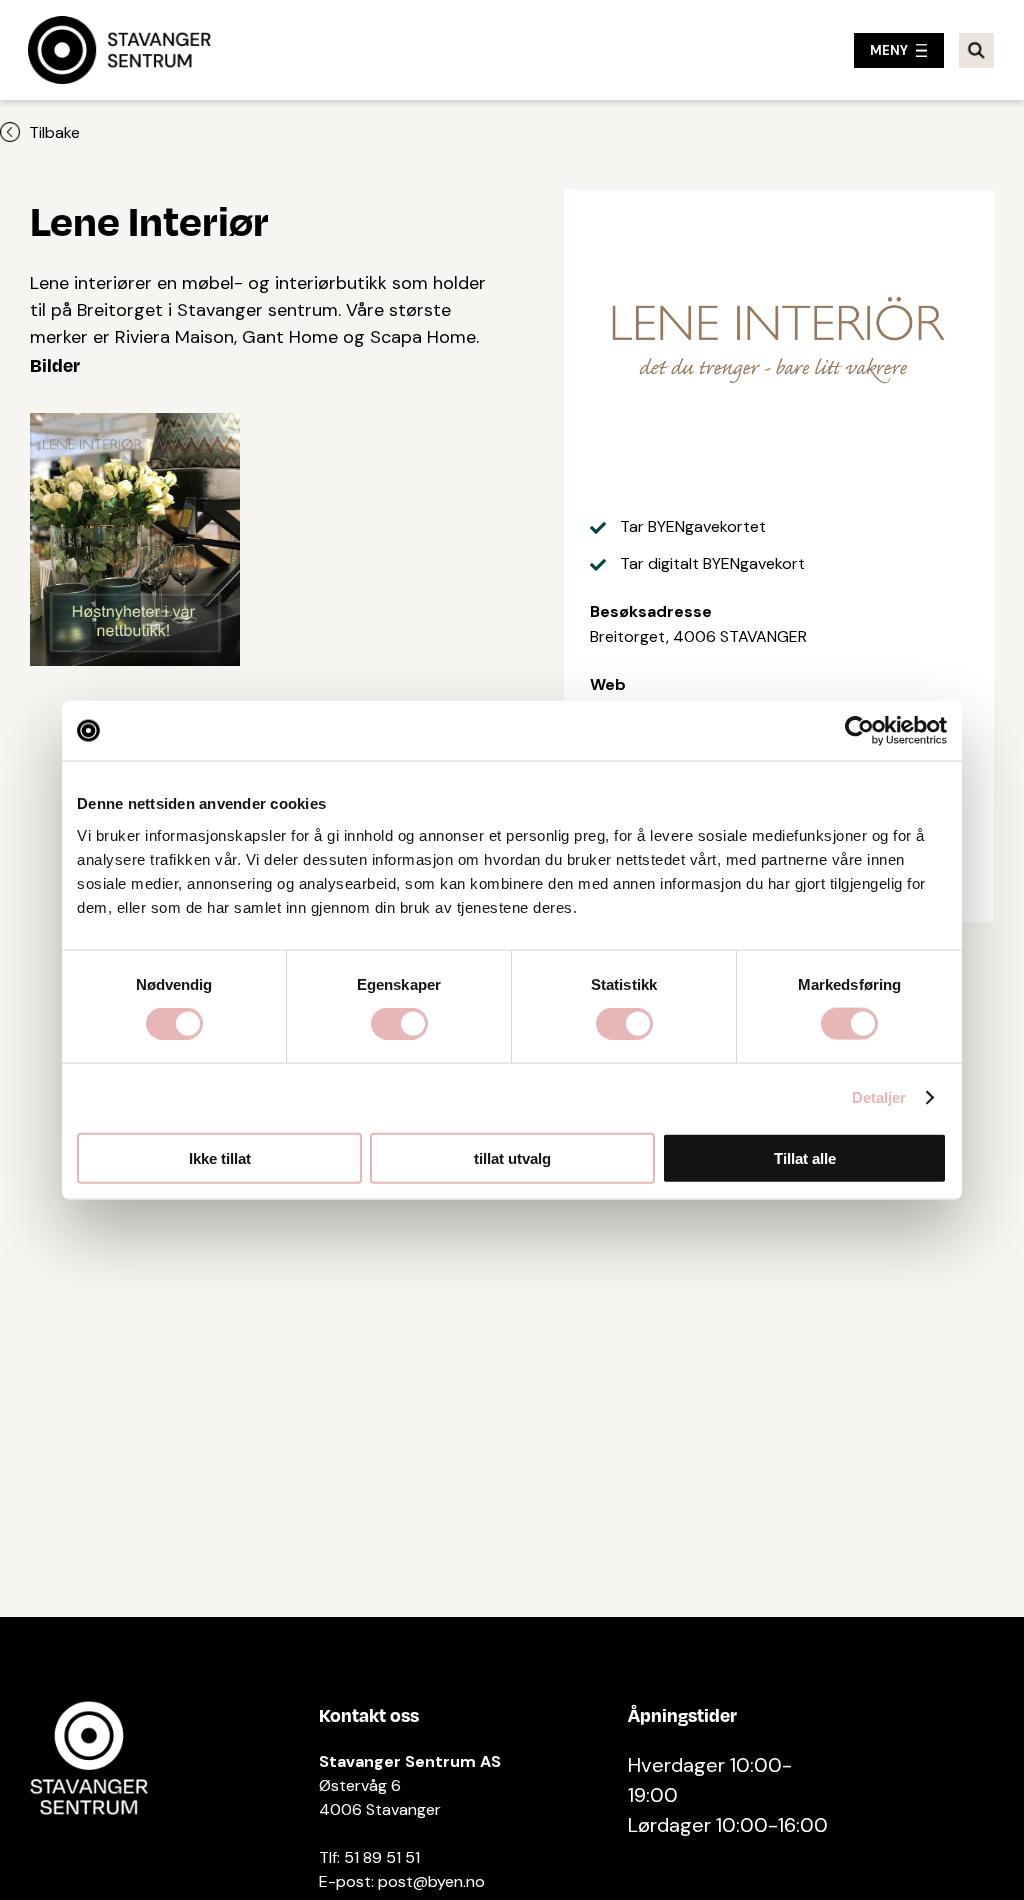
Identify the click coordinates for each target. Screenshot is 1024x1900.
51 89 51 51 (382, 1857)
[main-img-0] (135, 539)
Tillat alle (805, 1157)
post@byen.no (431, 1881)
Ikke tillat (220, 1157)
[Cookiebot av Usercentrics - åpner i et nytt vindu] (859, 731)
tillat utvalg (512, 1157)
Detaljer (879, 1097)
